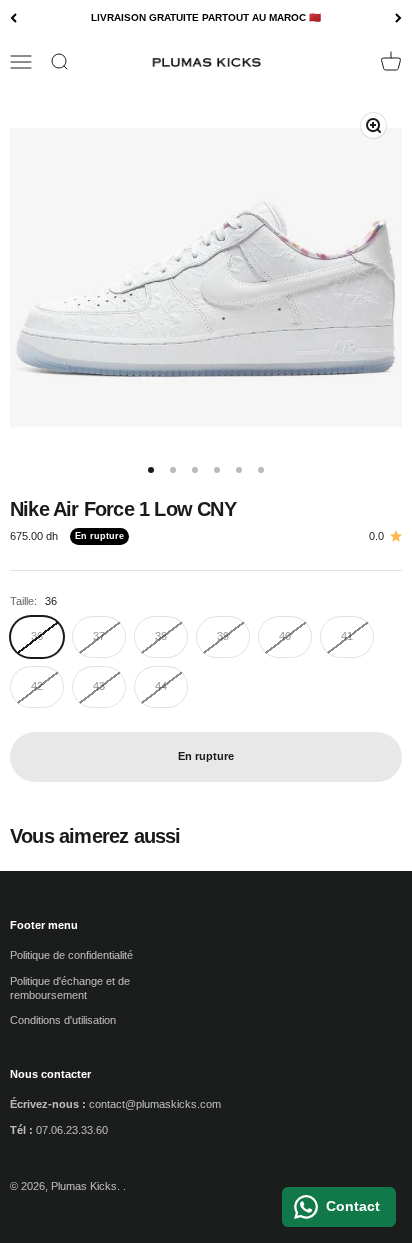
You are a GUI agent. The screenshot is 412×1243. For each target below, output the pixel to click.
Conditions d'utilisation (63, 1020)
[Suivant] (398, 18)
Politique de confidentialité (71, 955)
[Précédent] (13, 18)
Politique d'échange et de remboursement (70, 988)
